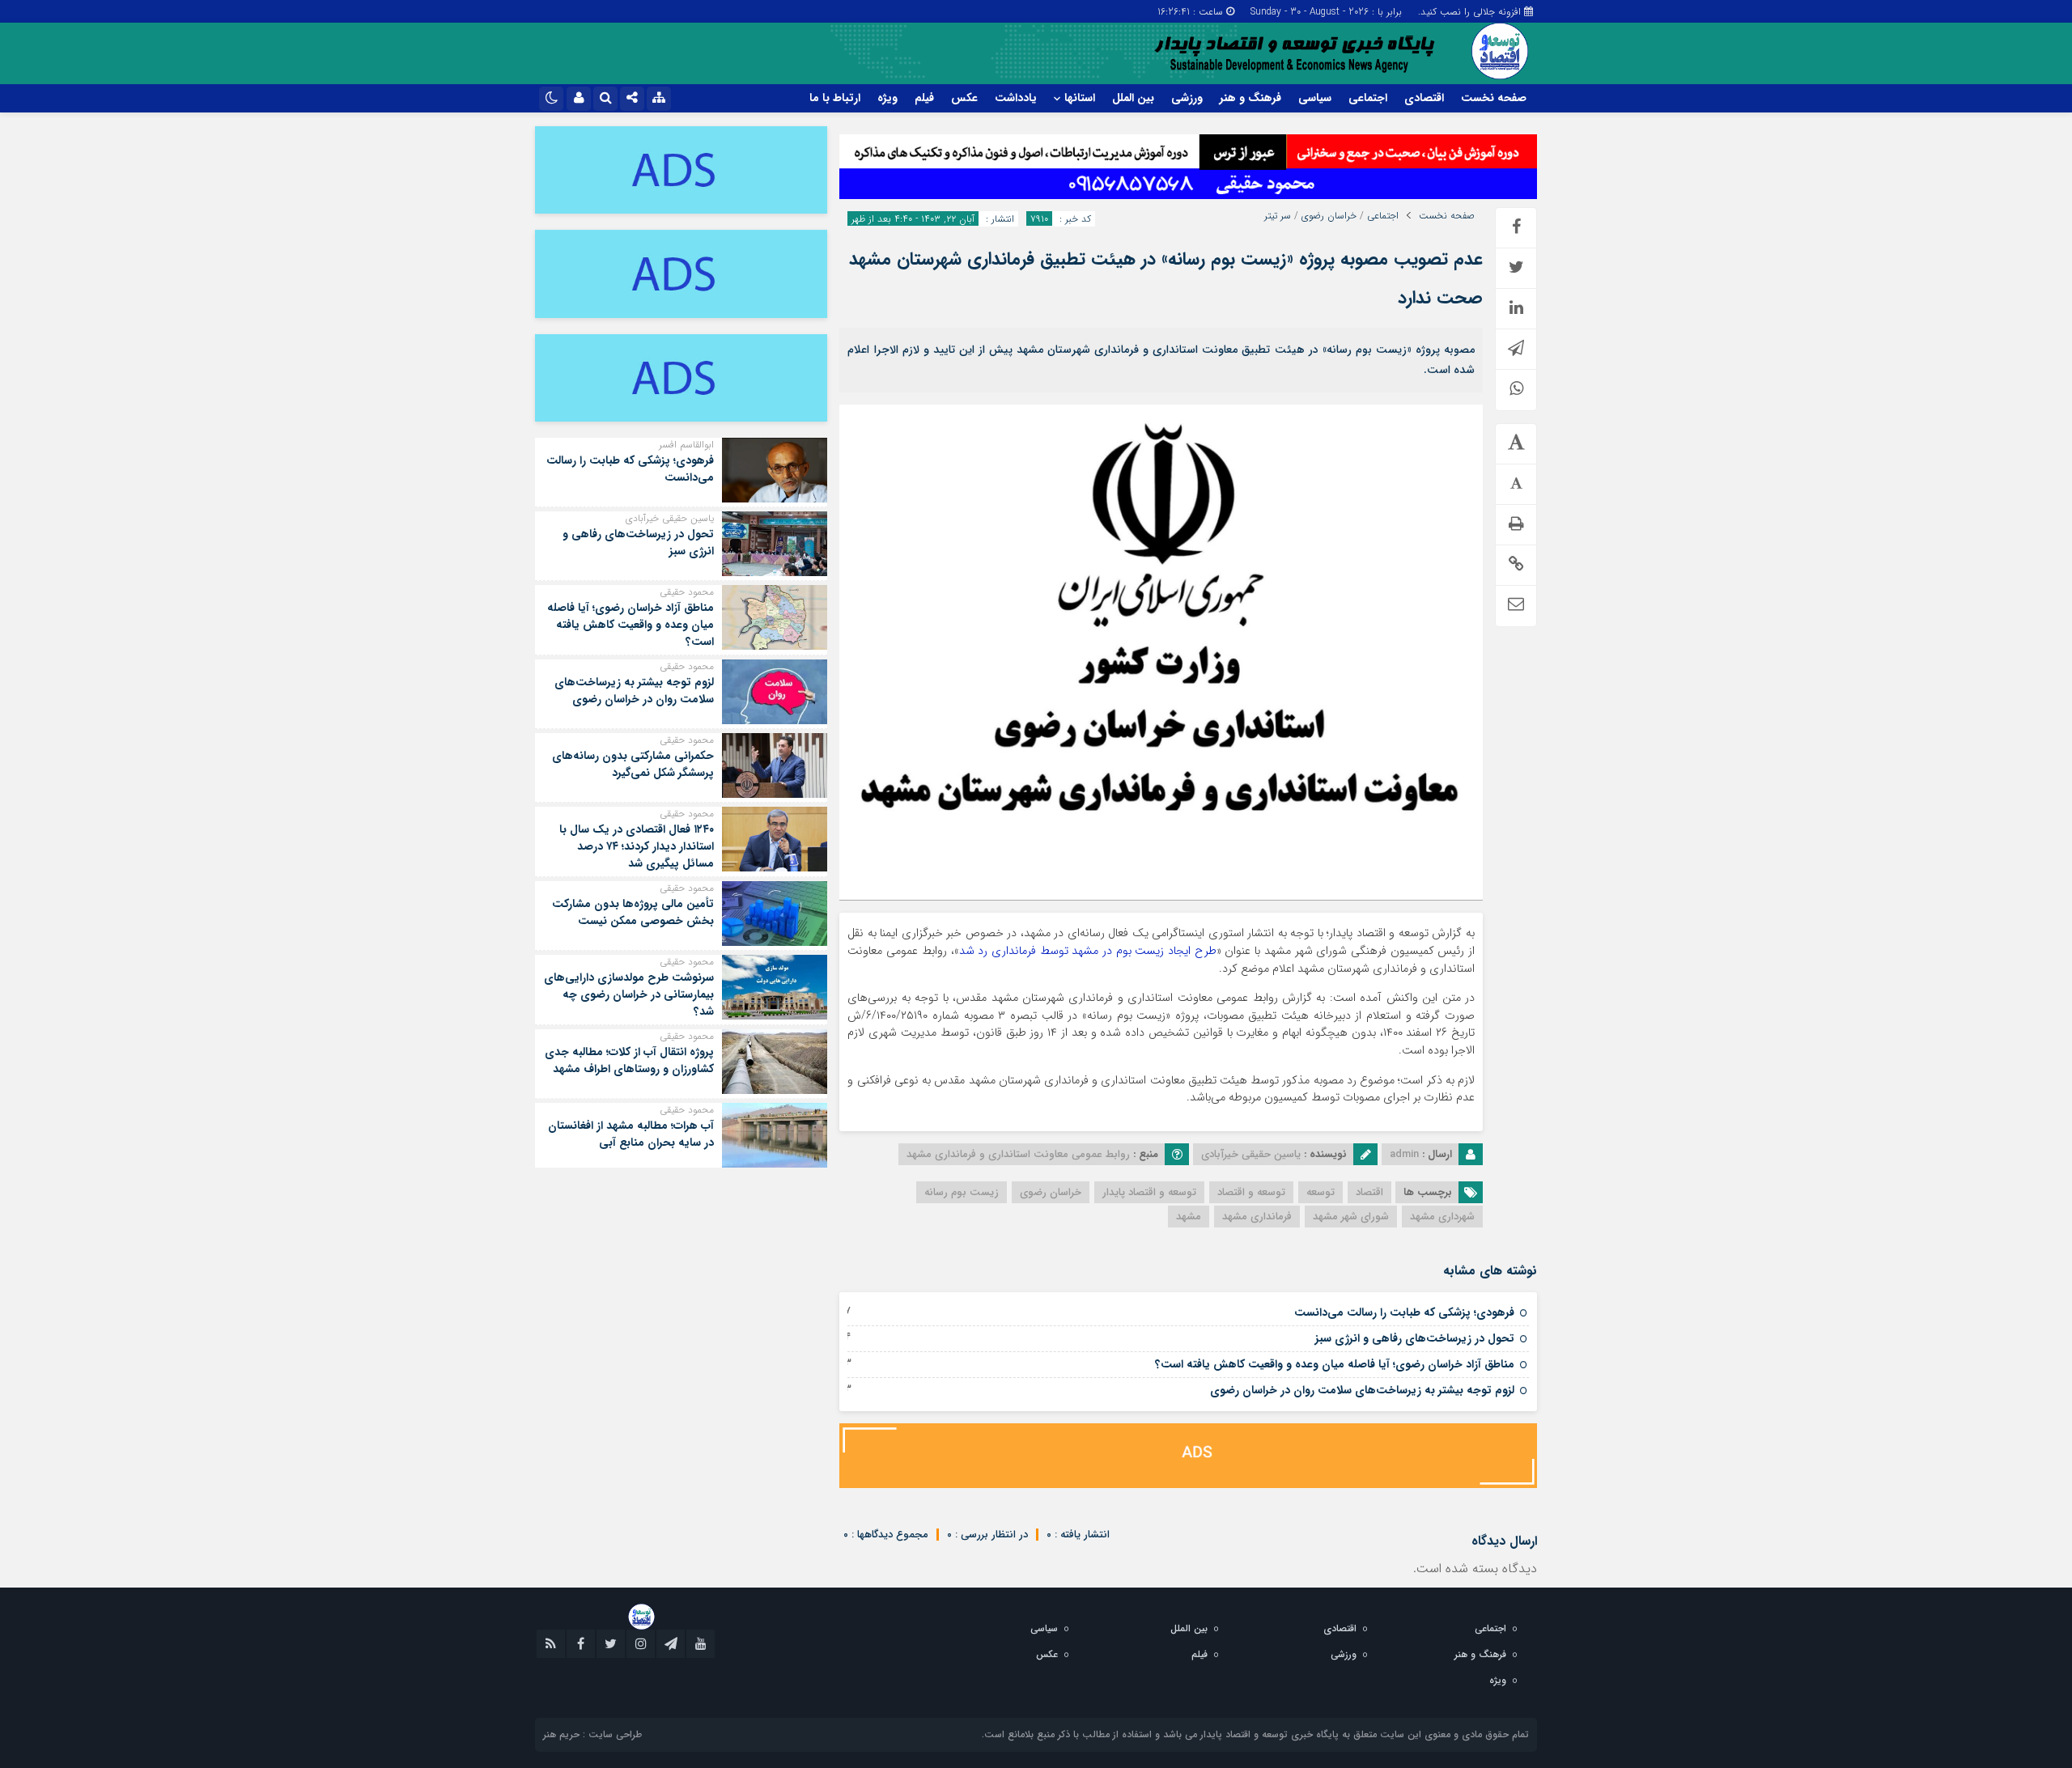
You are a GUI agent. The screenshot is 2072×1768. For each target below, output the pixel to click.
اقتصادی (1424, 98)
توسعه (1320, 1192)
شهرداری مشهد (1442, 1217)
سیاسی (1315, 98)
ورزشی (1187, 98)
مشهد (1189, 1217)
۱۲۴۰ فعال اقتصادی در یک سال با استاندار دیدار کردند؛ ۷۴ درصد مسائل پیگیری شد (637, 846)
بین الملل (1133, 98)
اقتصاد (1369, 1192)
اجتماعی (1368, 98)
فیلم (924, 98)
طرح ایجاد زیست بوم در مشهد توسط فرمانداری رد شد (1088, 951)
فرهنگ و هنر (1250, 98)
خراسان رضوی (1329, 216)
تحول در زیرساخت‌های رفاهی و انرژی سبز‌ (1415, 1338)
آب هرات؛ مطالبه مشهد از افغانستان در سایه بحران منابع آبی (631, 1134)
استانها (1080, 98)
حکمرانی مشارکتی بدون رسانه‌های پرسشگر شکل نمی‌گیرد (633, 764)
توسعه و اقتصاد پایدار (1149, 1192)
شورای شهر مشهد (1351, 1217)
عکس (964, 98)
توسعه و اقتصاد (1251, 1192)
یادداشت (1016, 98)
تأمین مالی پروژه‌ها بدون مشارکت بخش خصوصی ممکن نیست (633, 912)
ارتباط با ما (835, 98)
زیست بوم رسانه (962, 1192)
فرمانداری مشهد (1257, 1217)
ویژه (887, 98)
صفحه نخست (1494, 98)
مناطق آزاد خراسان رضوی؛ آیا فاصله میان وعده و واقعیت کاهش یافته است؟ (1335, 1364)
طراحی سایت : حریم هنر (592, 1734)
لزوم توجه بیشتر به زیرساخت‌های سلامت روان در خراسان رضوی (1362, 1390)
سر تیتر (1278, 216)
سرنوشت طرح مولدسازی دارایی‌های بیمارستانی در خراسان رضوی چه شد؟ (629, 994)
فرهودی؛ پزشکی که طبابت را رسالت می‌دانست (1404, 1312)
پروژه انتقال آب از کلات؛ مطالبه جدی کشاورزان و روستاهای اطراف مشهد (629, 1060)
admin (1404, 1154)
